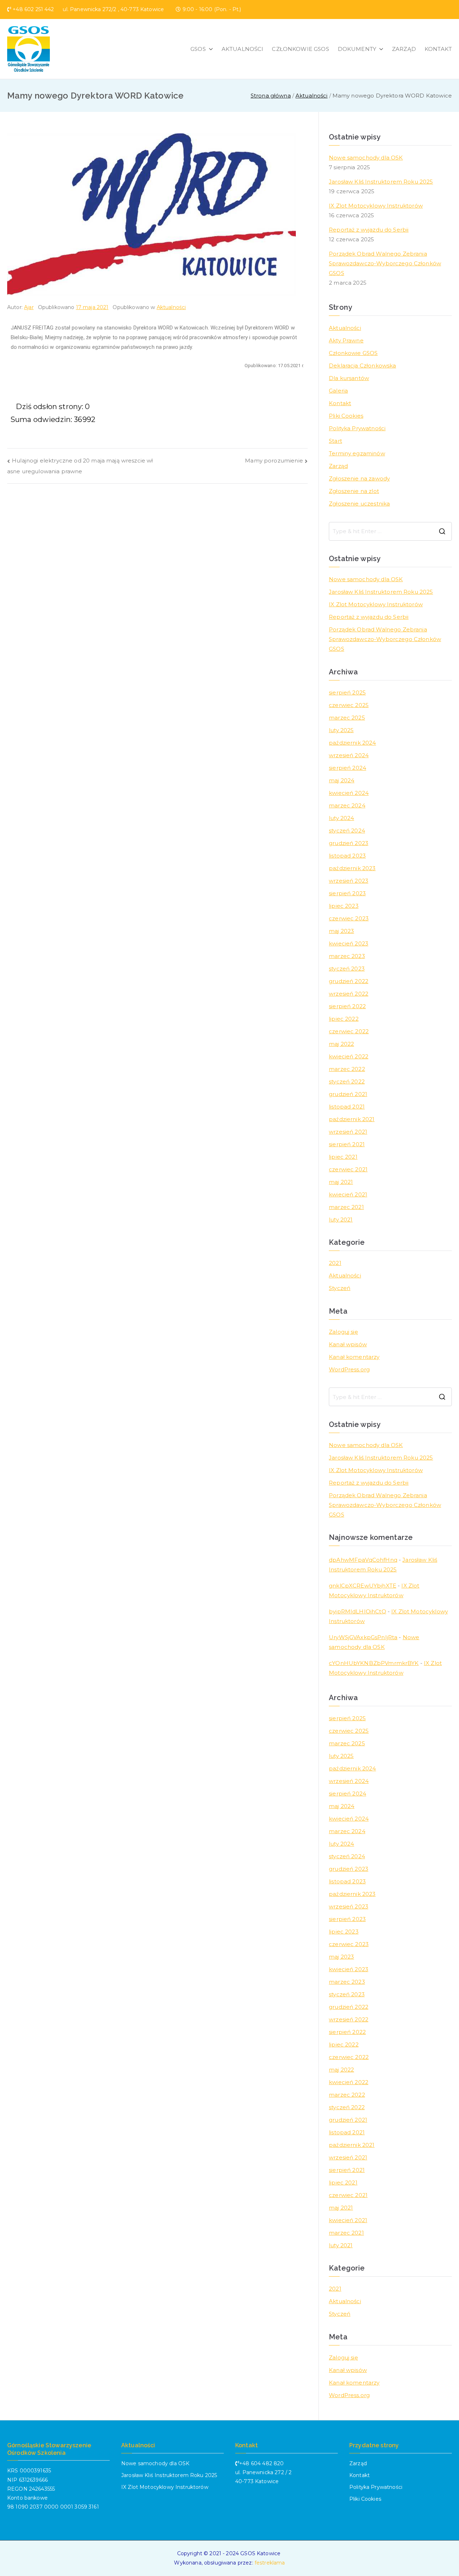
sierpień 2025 (347, 692)
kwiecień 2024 (349, 793)
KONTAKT (438, 49)
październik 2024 (352, 743)
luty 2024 (341, 818)
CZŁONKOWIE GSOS (300, 49)
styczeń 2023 (347, 969)
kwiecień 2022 (349, 1056)
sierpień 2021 (347, 1144)
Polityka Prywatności (357, 428)
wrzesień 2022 (349, 994)
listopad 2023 (347, 856)
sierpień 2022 (347, 1006)
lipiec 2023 (344, 906)
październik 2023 (352, 868)
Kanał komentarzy (354, 1357)
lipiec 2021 (343, 1157)
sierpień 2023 (347, 893)
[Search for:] (390, 531)
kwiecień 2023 (349, 943)
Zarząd (338, 466)
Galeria (338, 391)
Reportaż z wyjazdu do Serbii (369, 230)
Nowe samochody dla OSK (366, 158)
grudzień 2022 (349, 981)
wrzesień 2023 (349, 881)
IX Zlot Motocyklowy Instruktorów (376, 206)
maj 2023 (341, 931)
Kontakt (340, 403)
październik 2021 (352, 1119)
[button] (209, 49)
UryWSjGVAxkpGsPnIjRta (363, 1637)
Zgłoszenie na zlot (354, 491)
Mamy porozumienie (274, 461)
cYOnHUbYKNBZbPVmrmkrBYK (374, 1663)
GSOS (198, 49)
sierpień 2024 (347, 768)
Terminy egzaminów (357, 453)
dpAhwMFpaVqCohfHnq (363, 1560)
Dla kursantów (349, 378)
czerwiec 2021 (348, 1169)
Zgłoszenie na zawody (359, 478)
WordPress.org (349, 1369)
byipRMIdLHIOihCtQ (358, 1611)
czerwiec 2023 (349, 918)
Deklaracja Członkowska (362, 366)
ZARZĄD (404, 49)
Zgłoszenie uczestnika (359, 504)
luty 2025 (341, 730)
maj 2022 (341, 1044)
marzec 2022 (347, 1069)
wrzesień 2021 (348, 1132)
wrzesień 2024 (349, 755)
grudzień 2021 (348, 1094)
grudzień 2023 (349, 843)
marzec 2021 (346, 1207)
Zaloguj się (343, 1332)
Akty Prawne (346, 340)
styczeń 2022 (347, 1081)
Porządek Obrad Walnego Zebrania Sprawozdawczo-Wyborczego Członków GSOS (385, 263)
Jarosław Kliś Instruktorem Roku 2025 (381, 182)
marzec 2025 (347, 718)
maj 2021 (341, 1182)
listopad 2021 (347, 1107)
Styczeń (340, 1288)
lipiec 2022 (344, 1019)
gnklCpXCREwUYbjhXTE (363, 1586)
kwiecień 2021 (348, 1194)
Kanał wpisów (348, 1344)
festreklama (270, 2563)
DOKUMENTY (357, 49)
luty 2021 (341, 1220)
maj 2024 (342, 780)
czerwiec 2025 (349, 705)
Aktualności (171, 307)
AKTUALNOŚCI (243, 49)
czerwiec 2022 (349, 1031)
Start (335, 441)
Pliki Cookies (346, 416)
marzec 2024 (347, 805)
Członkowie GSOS (353, 353)
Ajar (29, 307)
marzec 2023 (347, 956)
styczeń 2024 (347, 831)
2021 (335, 1263)
